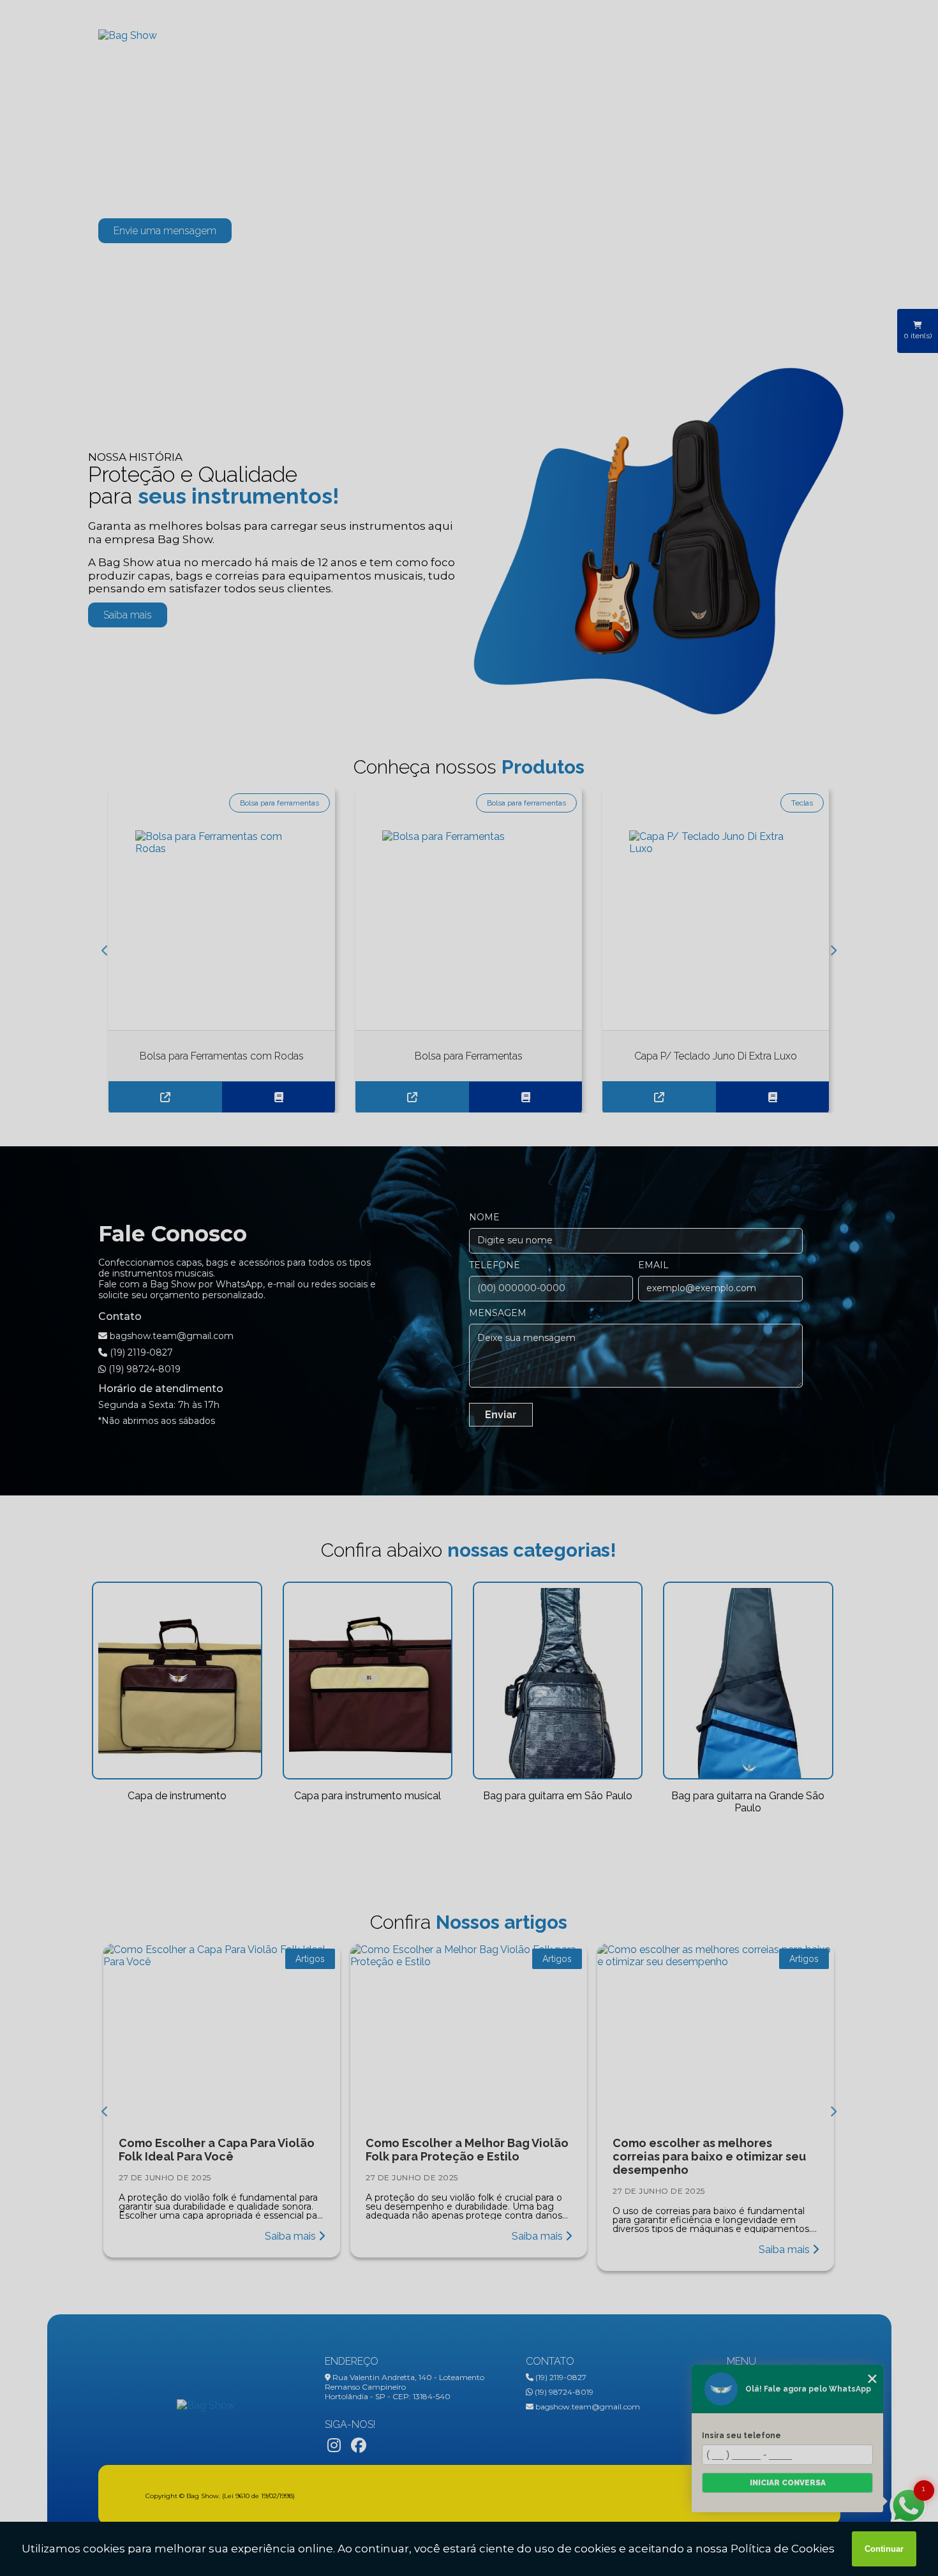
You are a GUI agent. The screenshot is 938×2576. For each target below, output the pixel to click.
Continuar (884, 2549)
